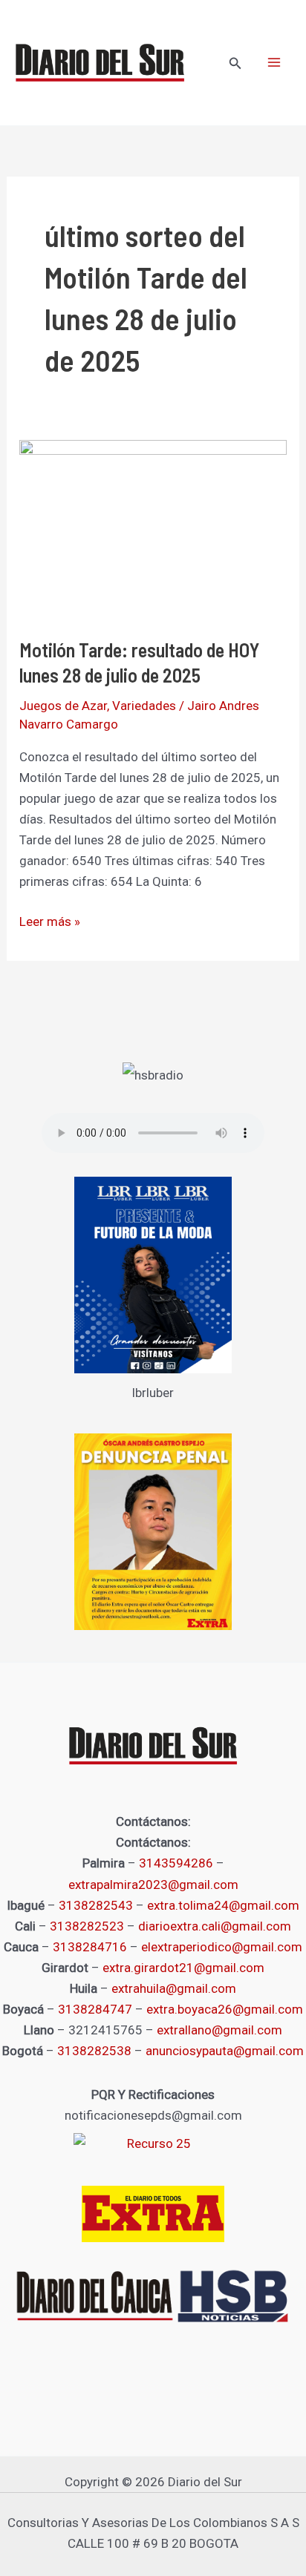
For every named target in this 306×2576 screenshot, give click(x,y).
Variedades (144, 706)
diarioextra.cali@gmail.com (215, 1926)
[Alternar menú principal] (275, 63)
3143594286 (176, 1863)
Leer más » (50, 920)
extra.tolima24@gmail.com (223, 1905)
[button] (235, 63)
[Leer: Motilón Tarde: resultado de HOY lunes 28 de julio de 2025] (153, 528)
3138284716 (90, 1947)
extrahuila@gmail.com (174, 1988)
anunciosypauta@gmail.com (225, 2051)
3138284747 (95, 2009)
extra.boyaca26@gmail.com (225, 2009)
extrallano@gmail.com (219, 2030)
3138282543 (96, 1905)
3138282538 (94, 2051)
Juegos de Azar (63, 706)
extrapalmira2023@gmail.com (153, 1885)
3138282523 (87, 1926)
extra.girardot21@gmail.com (183, 1968)
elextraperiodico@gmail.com (222, 1947)
